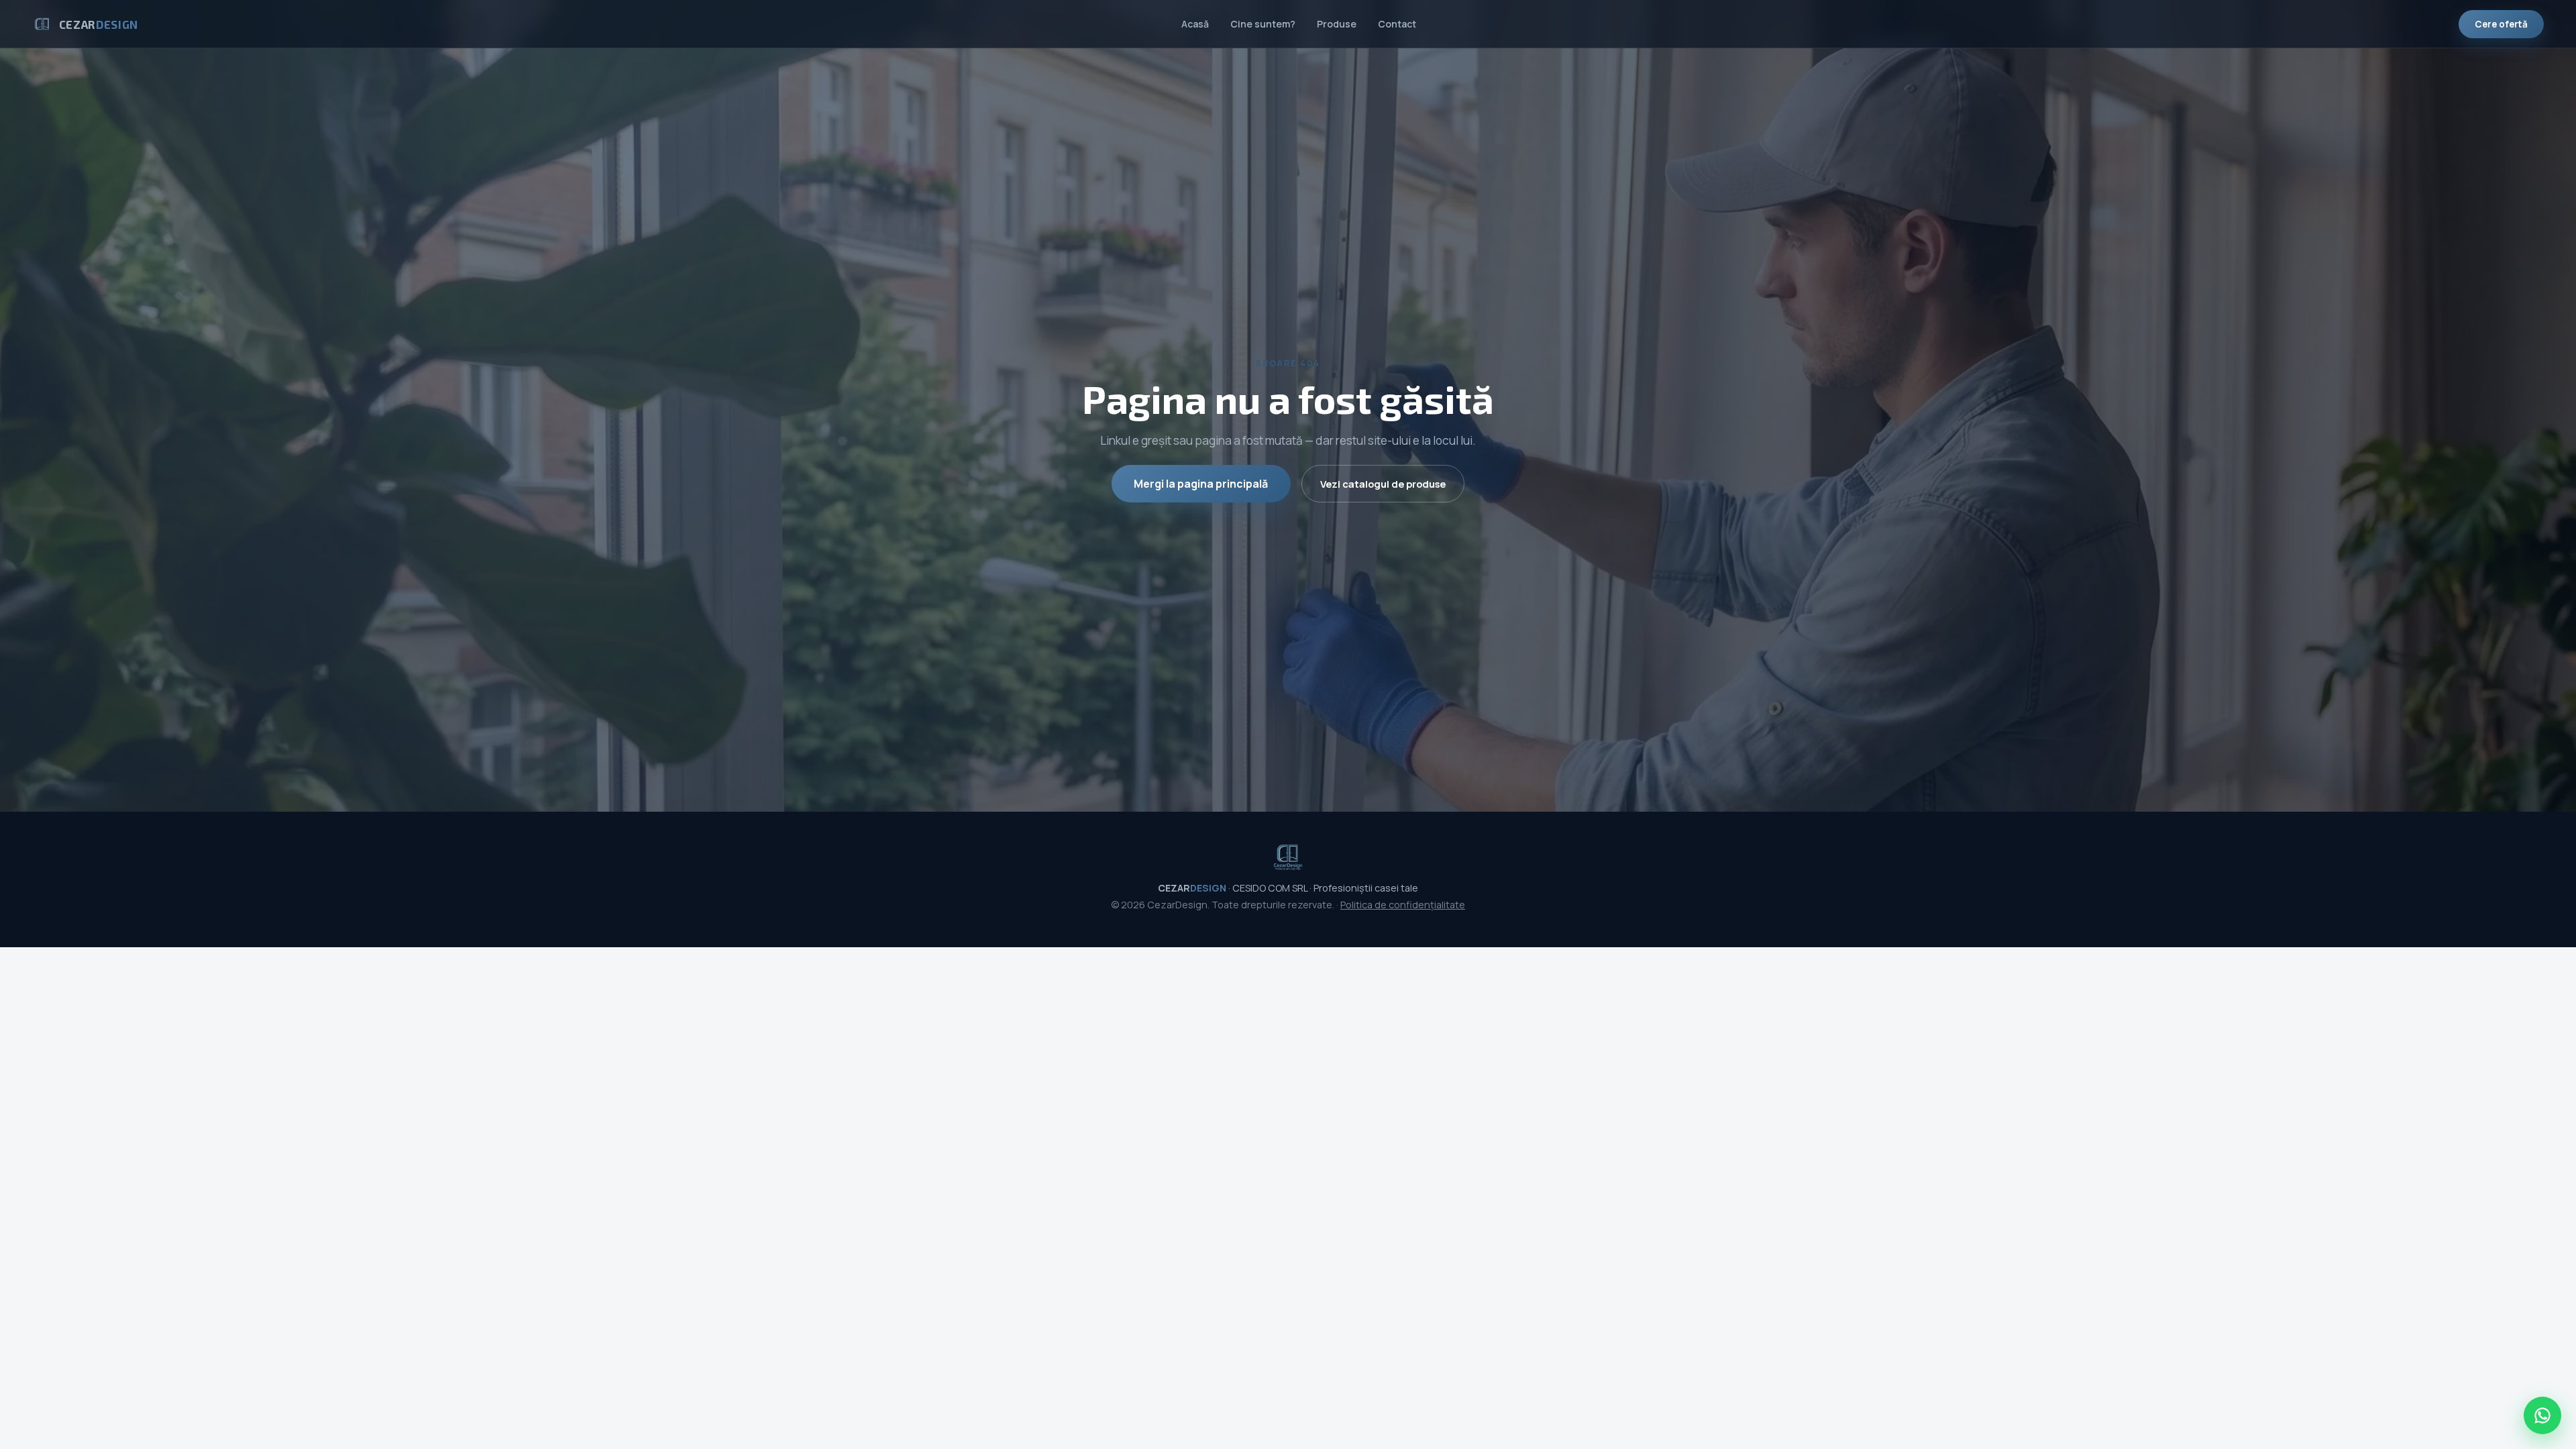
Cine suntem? (1263, 24)
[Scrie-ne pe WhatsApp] (2542, 1415)
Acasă (1195, 24)
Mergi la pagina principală (1201, 484)
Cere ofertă (2501, 24)
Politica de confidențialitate (1403, 905)
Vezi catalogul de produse (1383, 484)
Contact (1397, 24)
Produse (1337, 24)
